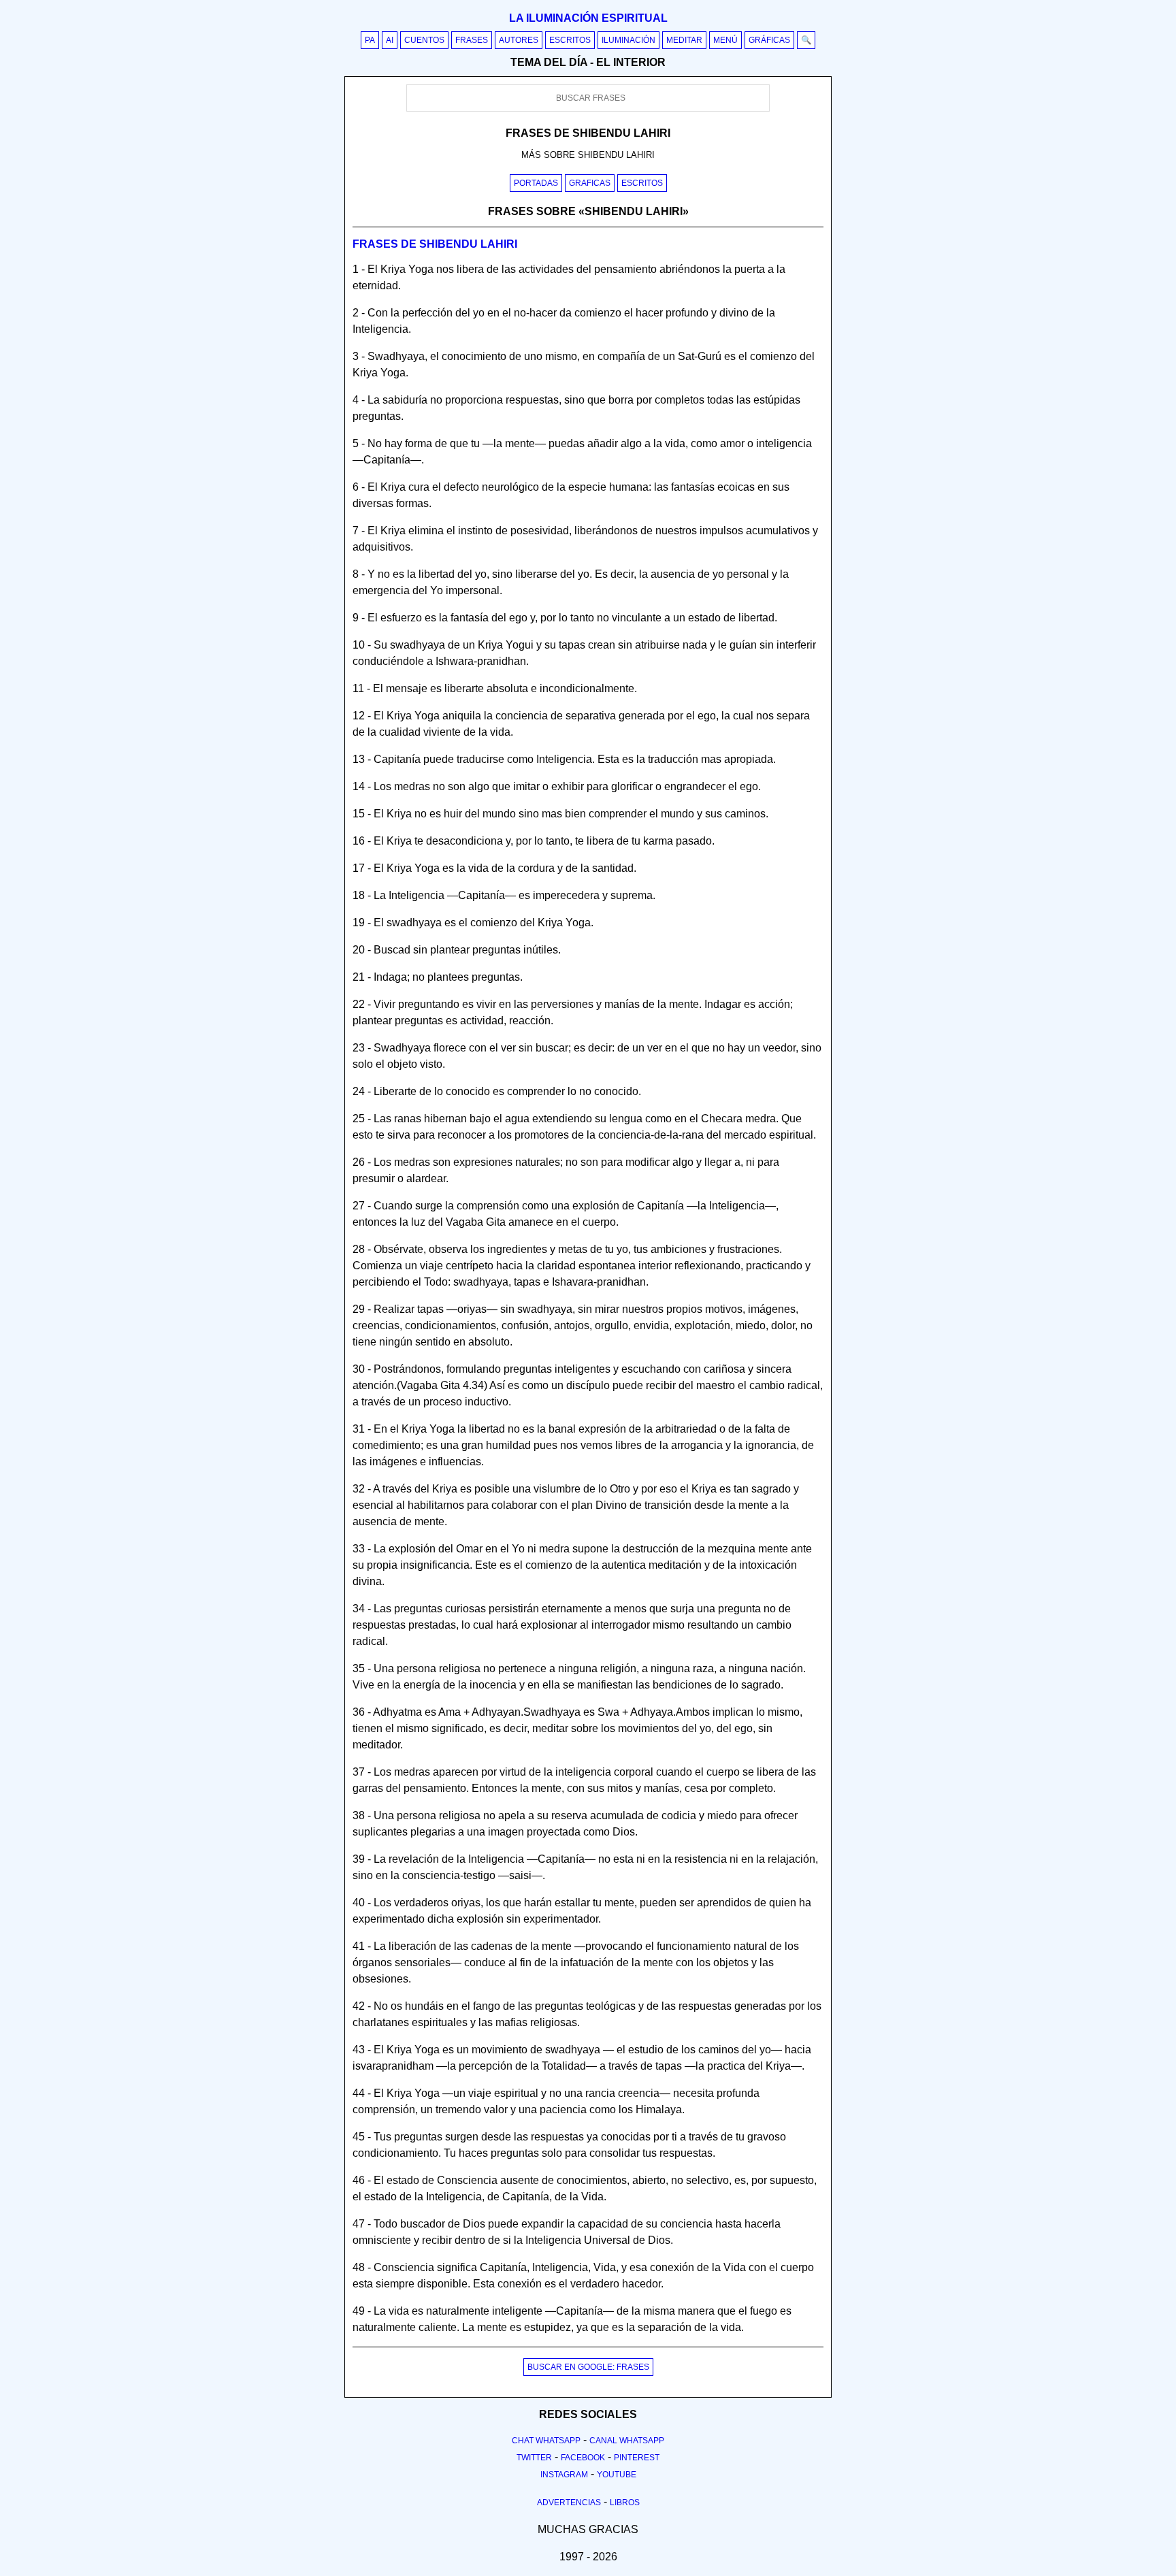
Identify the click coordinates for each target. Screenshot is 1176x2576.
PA (370, 40)
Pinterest (637, 2458)
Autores (519, 40)
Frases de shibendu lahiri (435, 244)
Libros (625, 2502)
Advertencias (569, 2502)
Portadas (536, 183)
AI (390, 40)
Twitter (534, 2458)
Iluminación (628, 40)
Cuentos (424, 40)
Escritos (570, 40)
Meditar (684, 40)
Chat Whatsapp (546, 2441)
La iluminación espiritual (588, 18)
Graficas (590, 183)
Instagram (564, 2475)
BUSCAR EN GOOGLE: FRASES (588, 2367)
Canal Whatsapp (627, 2441)
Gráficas (769, 40)
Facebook (583, 2458)
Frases (472, 40)
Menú (725, 40)
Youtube (617, 2475)
